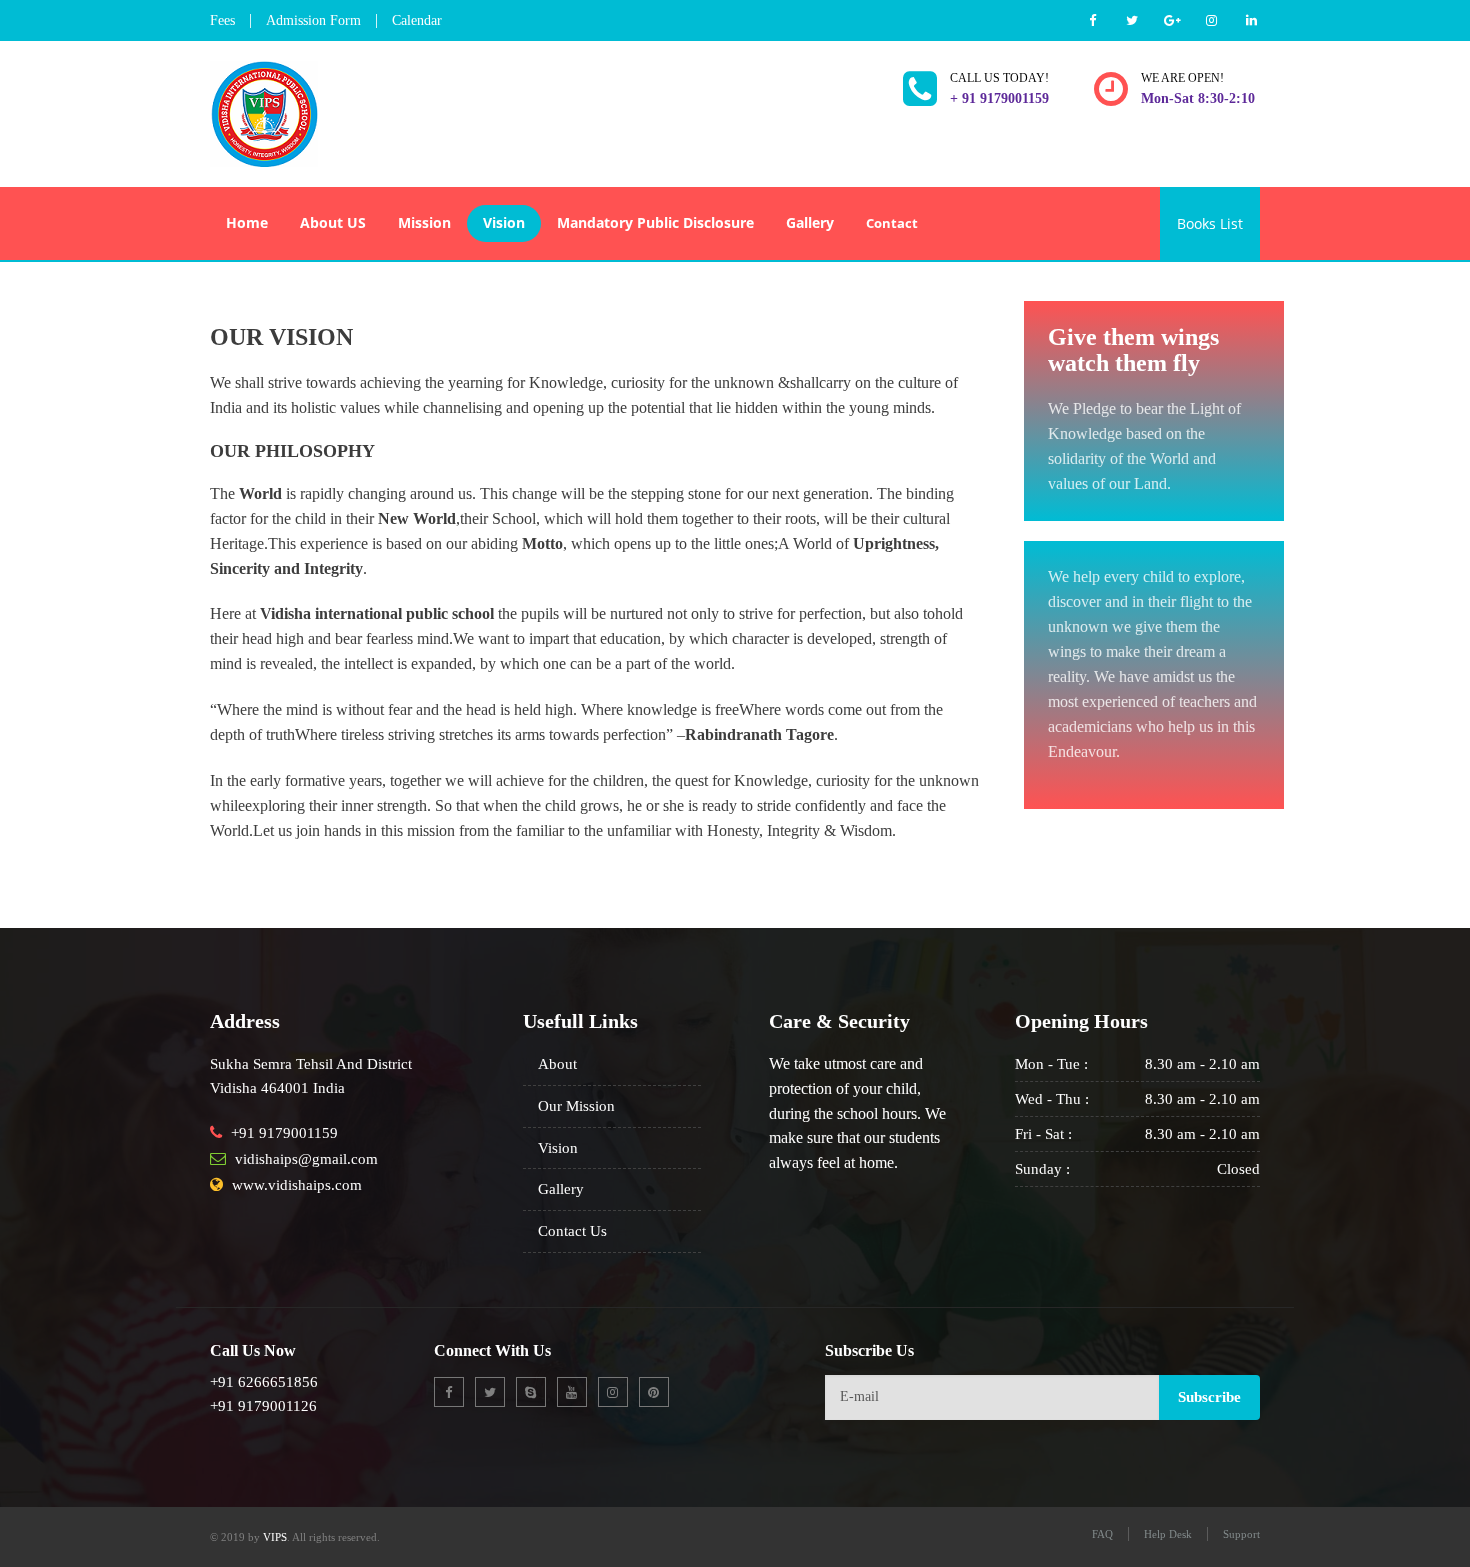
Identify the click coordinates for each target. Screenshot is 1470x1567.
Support (1241, 1534)
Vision (558, 1148)
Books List (1210, 223)
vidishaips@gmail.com (306, 1159)
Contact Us (572, 1231)
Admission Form (313, 20)
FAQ (1102, 1534)
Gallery (561, 1189)
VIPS (275, 1537)
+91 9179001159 (284, 1133)
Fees (222, 20)
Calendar (417, 20)
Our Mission (576, 1106)
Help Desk (1168, 1534)
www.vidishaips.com (297, 1185)
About (557, 1064)
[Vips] (264, 110)
